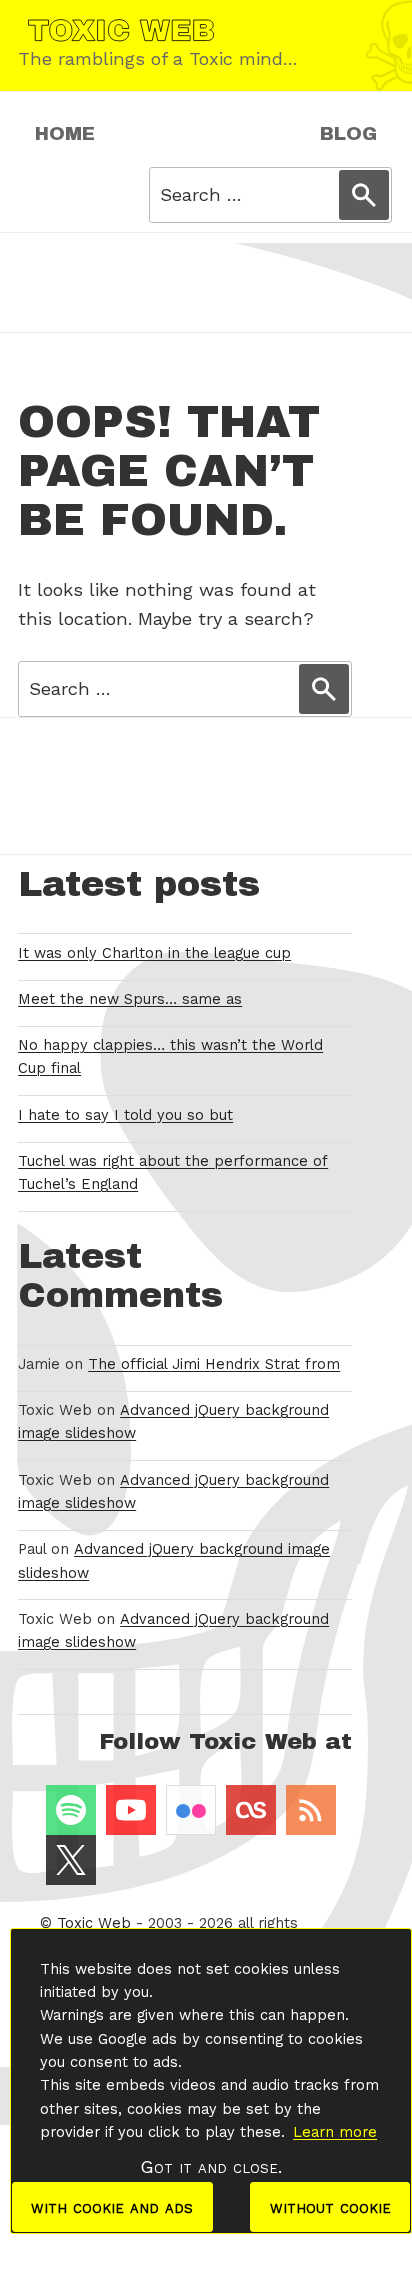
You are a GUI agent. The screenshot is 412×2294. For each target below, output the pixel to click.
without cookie (330, 2206)
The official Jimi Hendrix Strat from (214, 1364)
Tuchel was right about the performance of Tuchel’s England (173, 1172)
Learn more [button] (335, 2132)
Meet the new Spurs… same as (130, 999)
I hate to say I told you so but (125, 1115)
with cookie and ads (112, 2206)
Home (65, 134)
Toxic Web (94, 1923)
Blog (348, 134)
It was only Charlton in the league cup (154, 953)
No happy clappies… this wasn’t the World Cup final (170, 1056)
